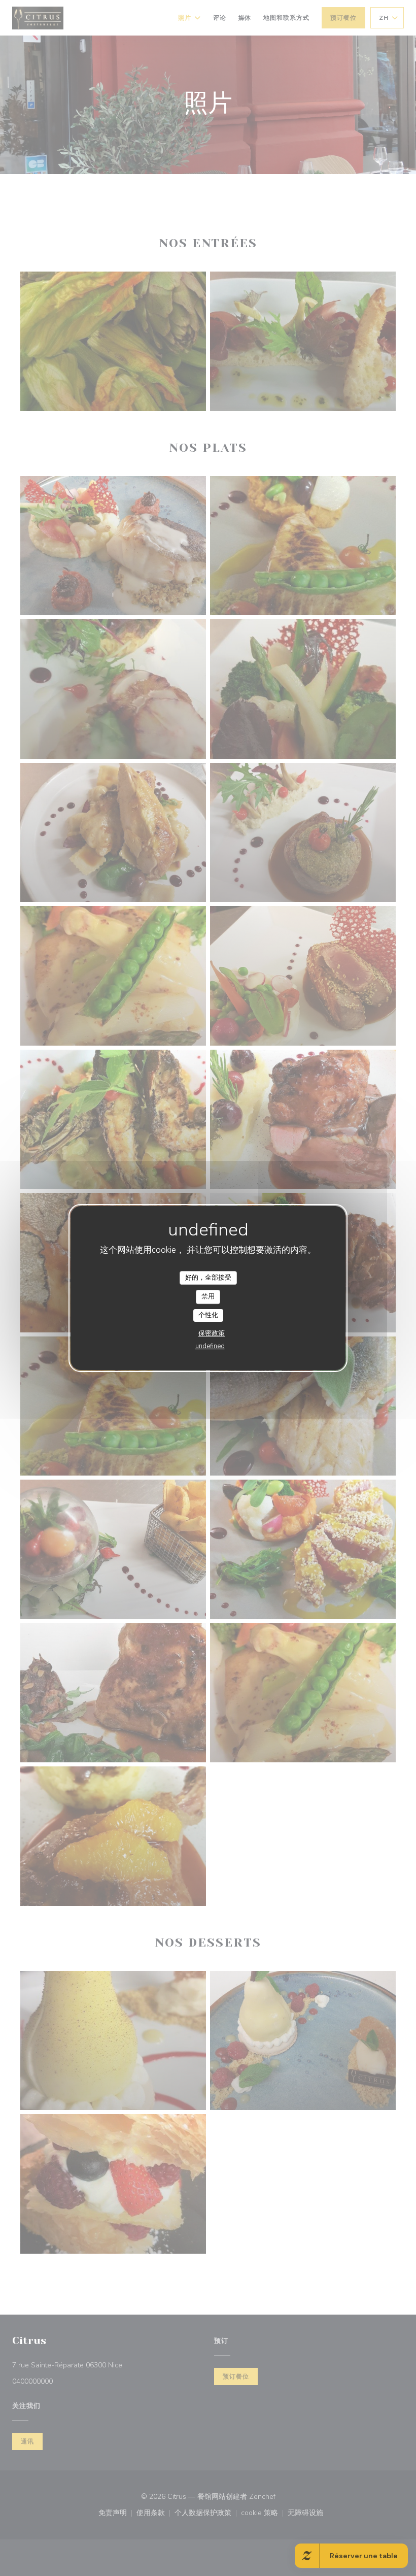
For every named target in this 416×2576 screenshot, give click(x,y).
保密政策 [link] (212, 1333)
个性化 (208, 1315)
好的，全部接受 (208, 1278)
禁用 (208, 1296)
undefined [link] (210, 1346)
